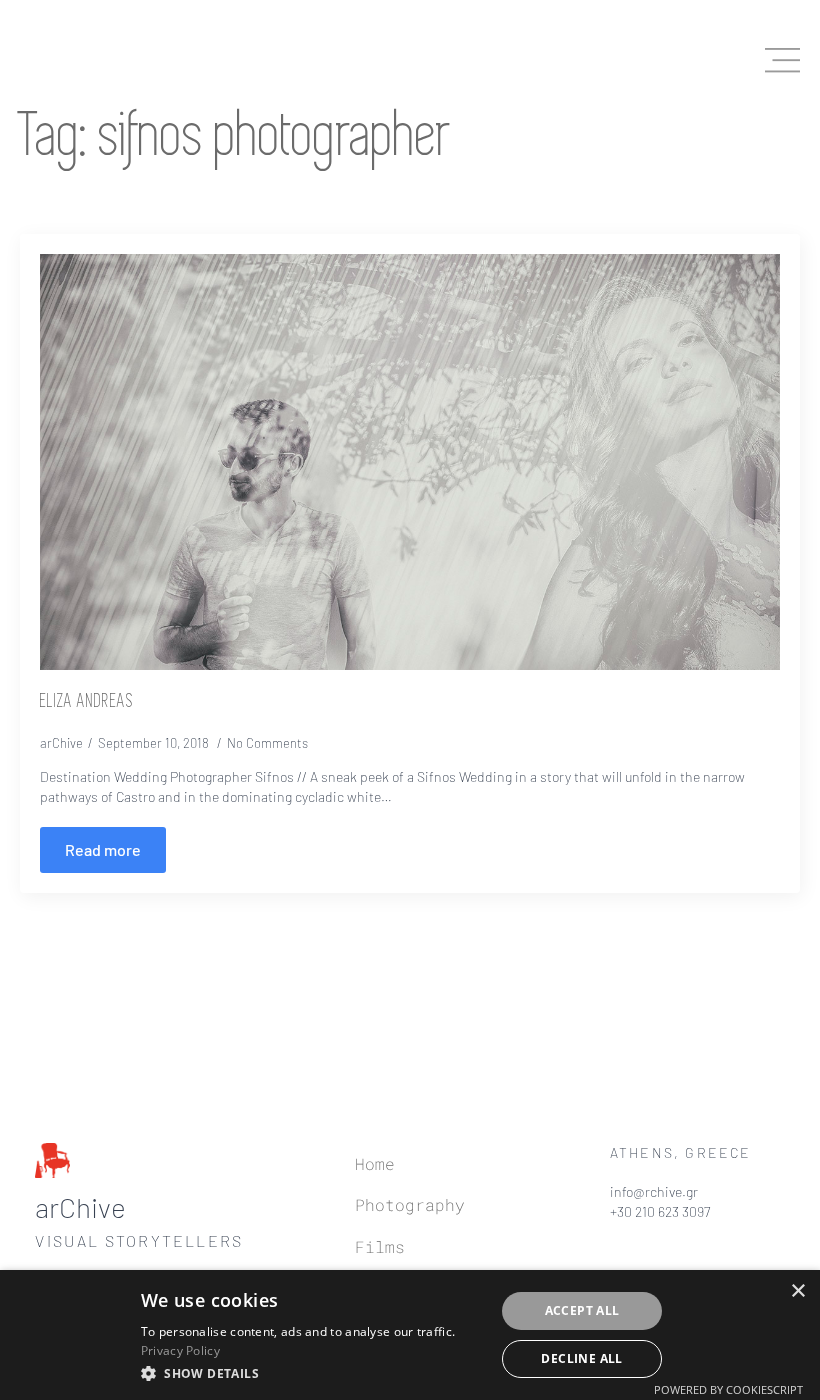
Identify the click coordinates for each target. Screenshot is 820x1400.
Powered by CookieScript (728, 1389)
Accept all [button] (582, 1310)
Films (380, 1246)
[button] (312, 1373)
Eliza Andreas (87, 702)
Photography (410, 1204)
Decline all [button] (581, 1358)
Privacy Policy (180, 1350)
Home (375, 1163)
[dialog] (410, 1335)
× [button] (797, 1291)
